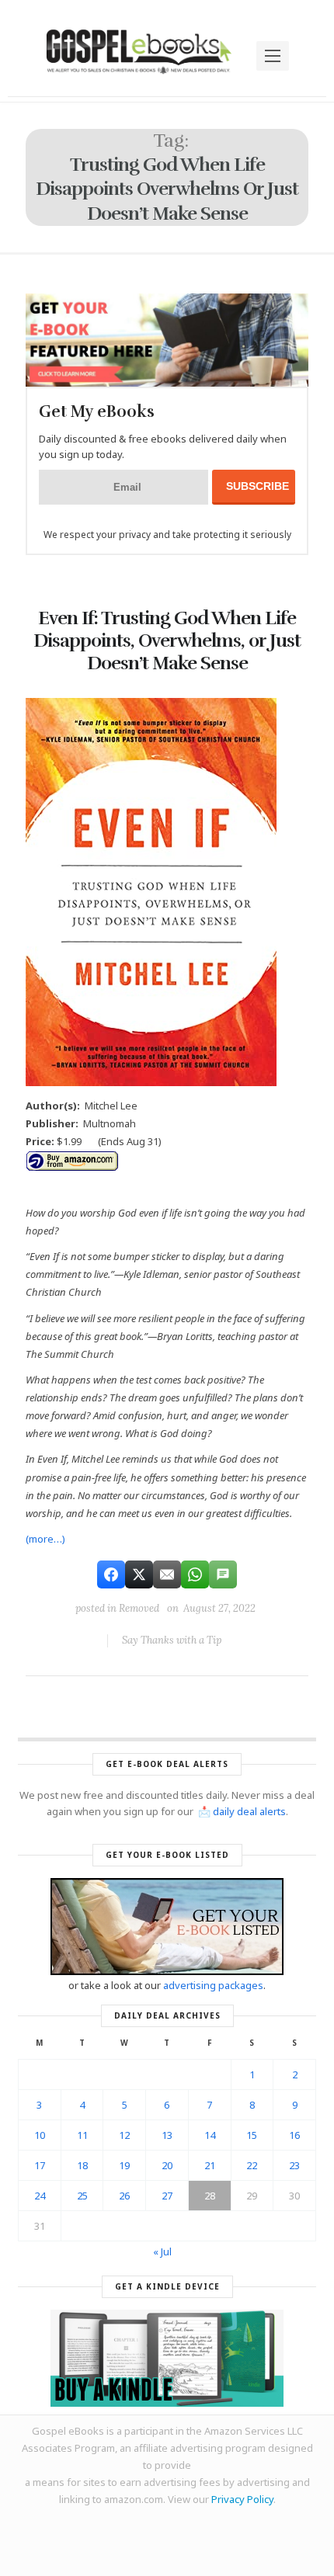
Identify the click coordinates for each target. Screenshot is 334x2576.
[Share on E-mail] (167, 1574)
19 (124, 2165)
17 (40, 2165)
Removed (139, 1608)
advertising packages (213, 1985)
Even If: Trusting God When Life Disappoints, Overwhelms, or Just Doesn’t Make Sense (167, 641)
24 (40, 2196)
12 (124, 2135)
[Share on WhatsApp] (195, 1574)
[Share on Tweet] (139, 1574)
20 (167, 2165)
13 (167, 2135)
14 (210, 2135)
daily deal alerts (249, 1811)
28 (210, 2196)
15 (252, 2135)
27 (167, 2196)
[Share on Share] (111, 1574)
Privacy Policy (242, 2499)
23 (294, 2165)
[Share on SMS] (223, 1574)
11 (82, 2135)
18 (82, 2165)
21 (210, 2165)
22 (252, 2165)
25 (82, 2196)
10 (40, 2135)
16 (294, 2135)
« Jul (162, 2251)
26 (124, 2196)
